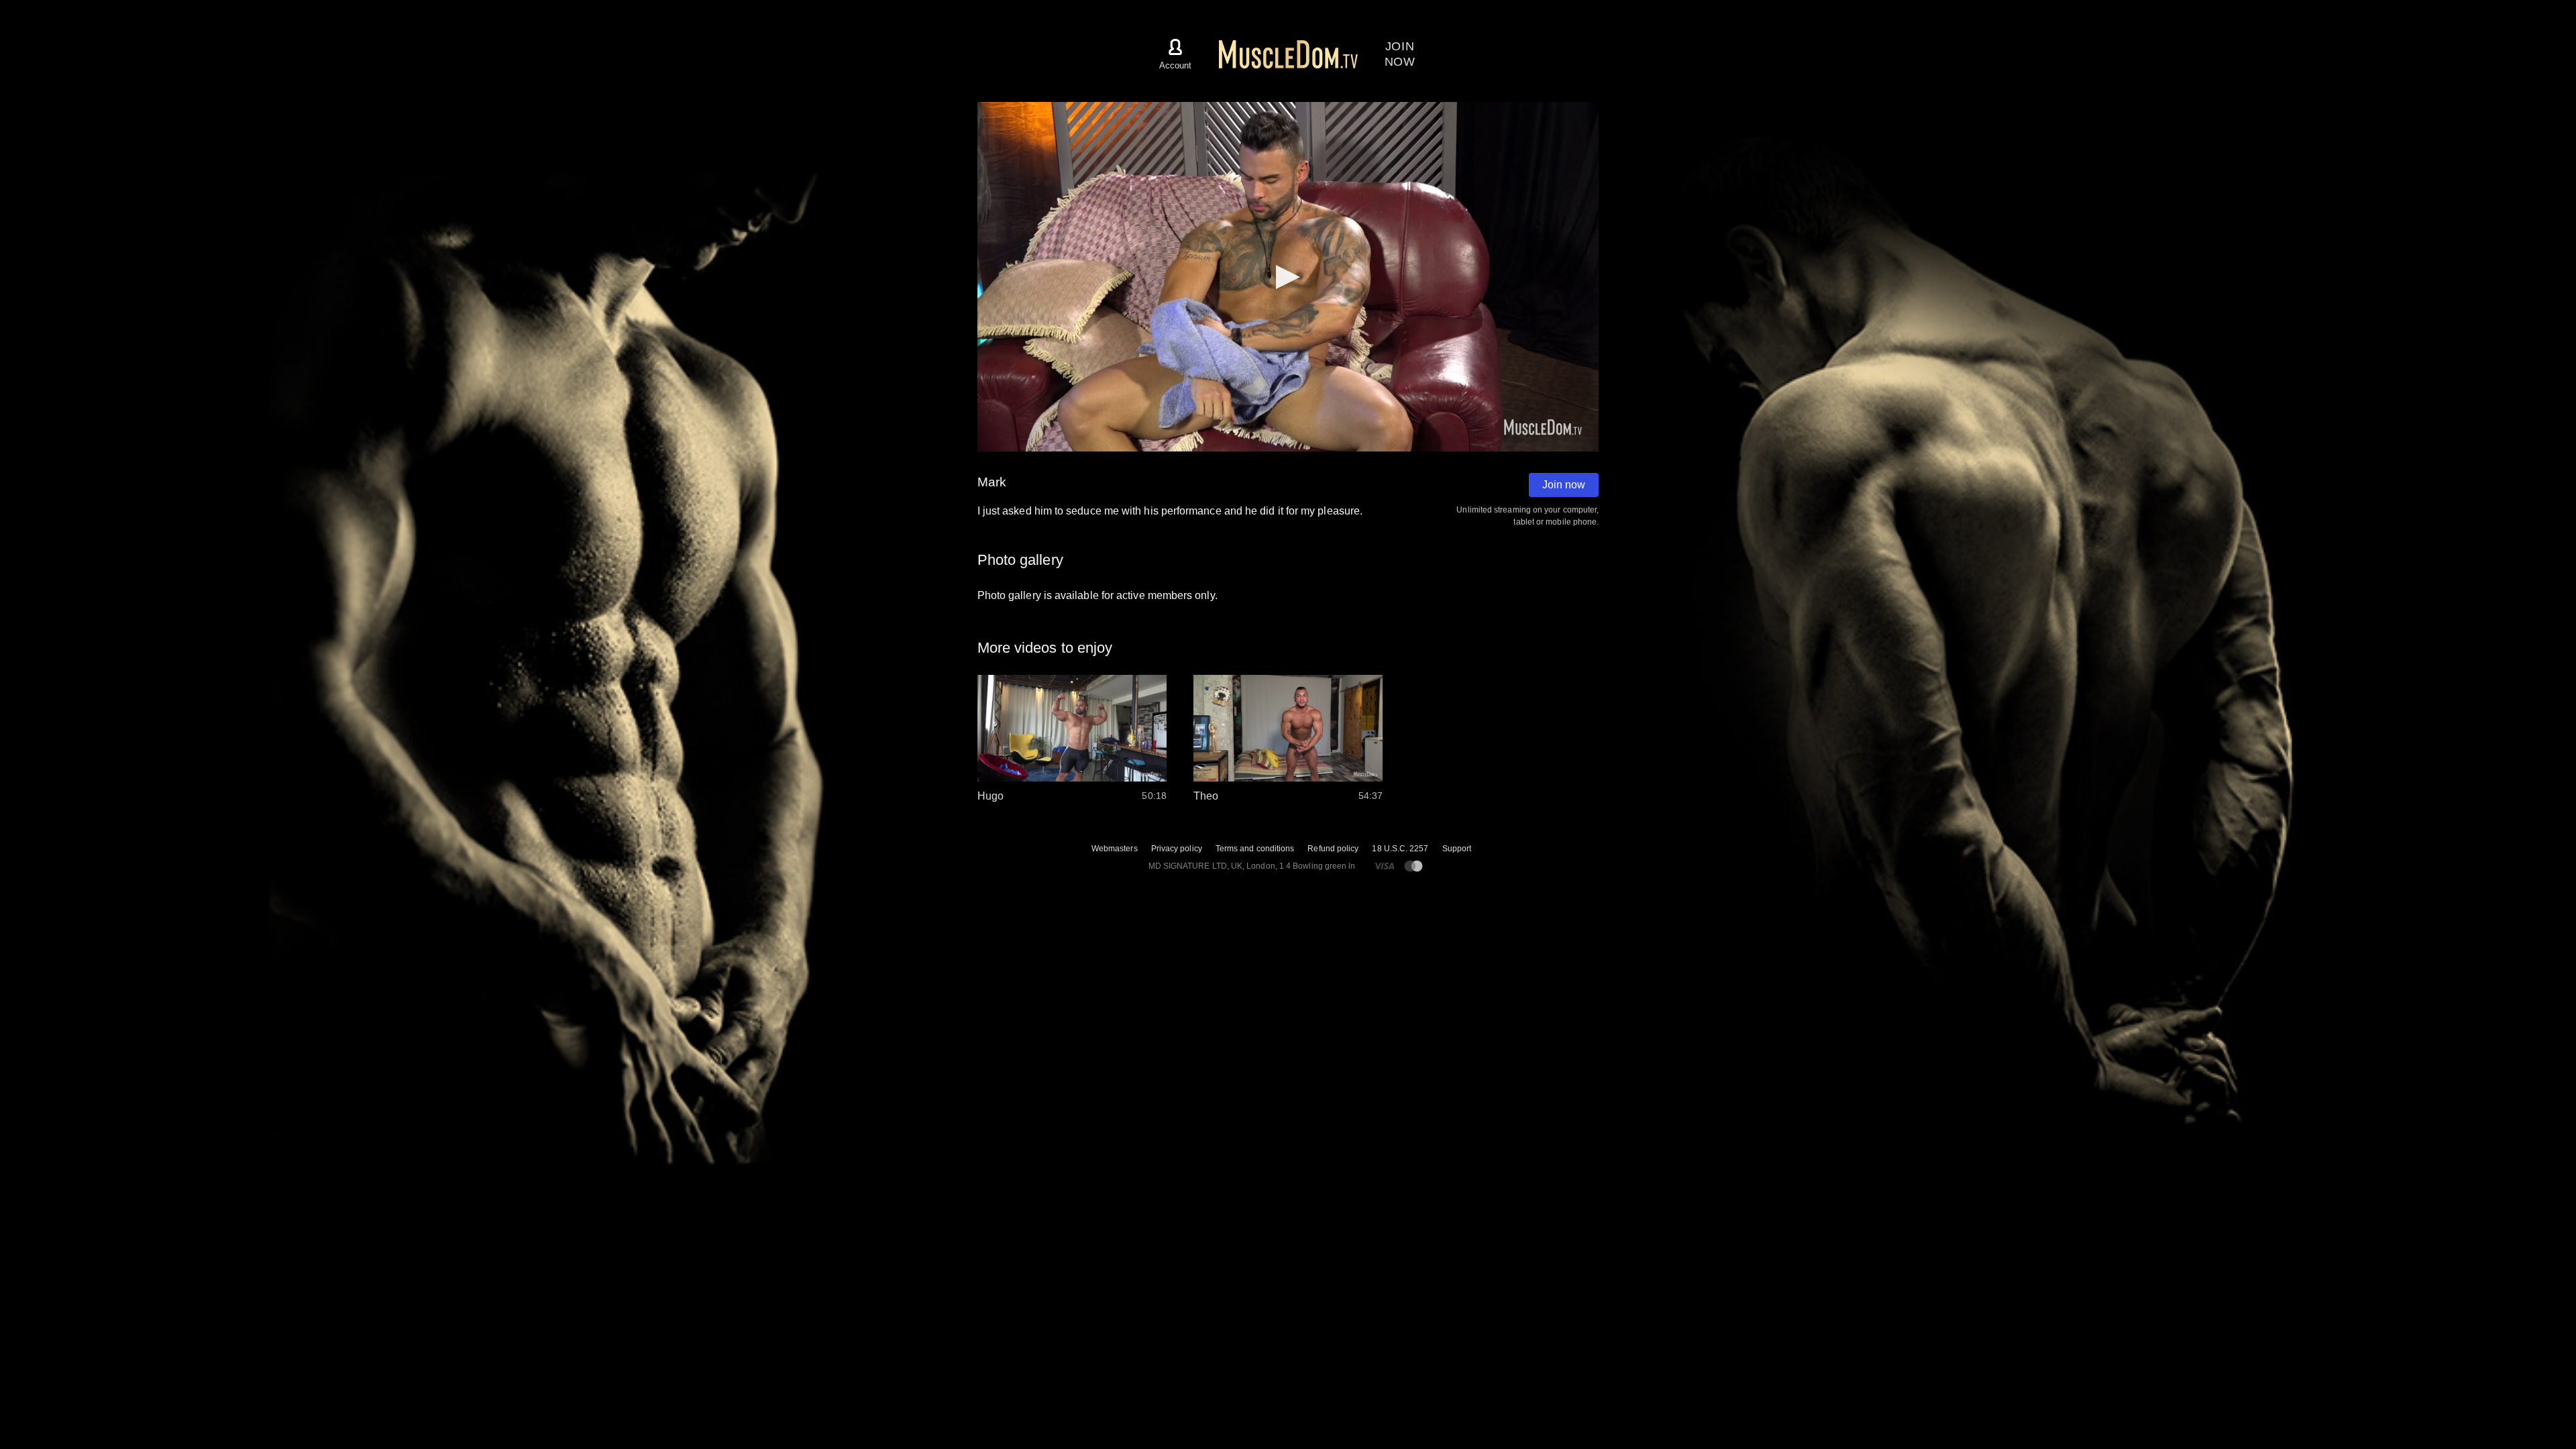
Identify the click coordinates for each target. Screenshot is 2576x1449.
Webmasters (1115, 849)
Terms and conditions (1255, 849)
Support (1457, 849)
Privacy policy (1177, 849)
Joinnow (1400, 54)
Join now (1564, 485)
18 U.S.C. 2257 (1400, 849)
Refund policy (1333, 849)
